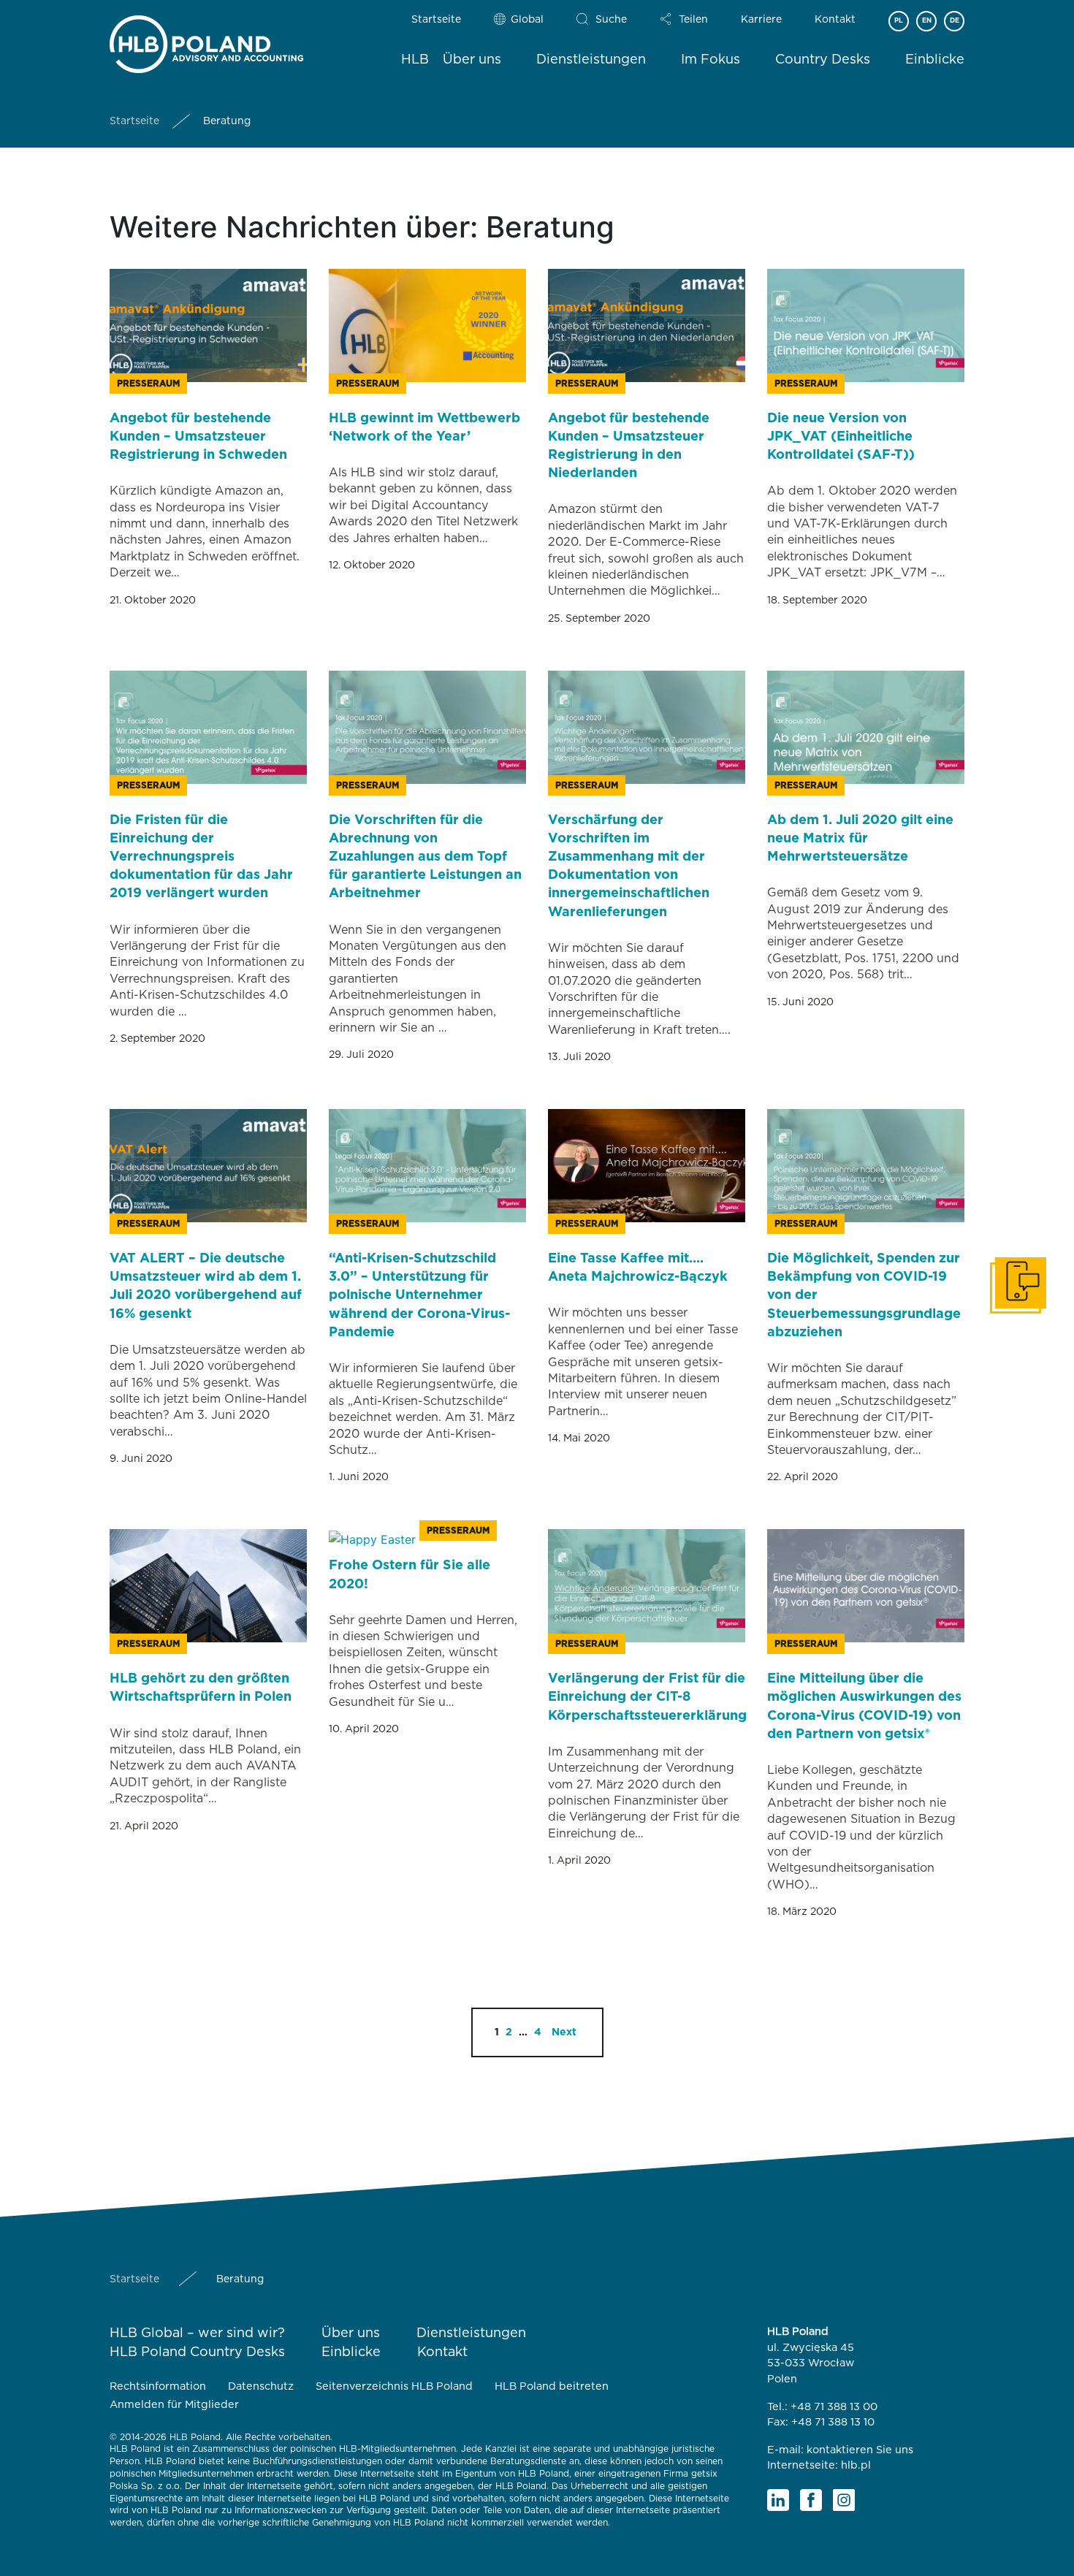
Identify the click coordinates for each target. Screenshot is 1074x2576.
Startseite (436, 20)
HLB (415, 60)
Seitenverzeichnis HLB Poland (394, 2386)
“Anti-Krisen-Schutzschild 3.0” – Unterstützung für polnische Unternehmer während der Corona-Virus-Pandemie (419, 1296)
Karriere (761, 20)
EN (927, 21)
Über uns (472, 60)
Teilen (693, 20)
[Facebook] (811, 2500)
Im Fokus (711, 60)
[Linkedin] (778, 2500)
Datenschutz (261, 2386)
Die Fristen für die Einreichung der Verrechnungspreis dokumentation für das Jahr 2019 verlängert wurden (201, 857)
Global (527, 20)
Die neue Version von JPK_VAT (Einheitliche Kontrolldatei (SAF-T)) (841, 437)
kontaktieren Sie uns (860, 2450)
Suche (611, 20)
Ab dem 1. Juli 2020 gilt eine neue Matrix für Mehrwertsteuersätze (860, 839)
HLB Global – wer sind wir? (197, 2333)
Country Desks (823, 60)
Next (564, 2032)
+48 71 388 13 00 (834, 2407)
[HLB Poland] (206, 41)
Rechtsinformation (158, 2386)
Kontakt (835, 20)
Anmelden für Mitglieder (174, 2405)
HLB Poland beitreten (552, 2386)
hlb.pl (856, 2465)
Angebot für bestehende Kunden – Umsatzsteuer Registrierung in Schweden (198, 437)
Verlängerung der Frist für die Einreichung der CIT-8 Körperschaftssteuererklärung (647, 1697)
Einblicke (935, 60)
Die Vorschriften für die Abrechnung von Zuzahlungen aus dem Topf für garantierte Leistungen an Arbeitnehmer (425, 857)
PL (899, 21)
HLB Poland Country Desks (197, 2352)
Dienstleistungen (591, 60)
